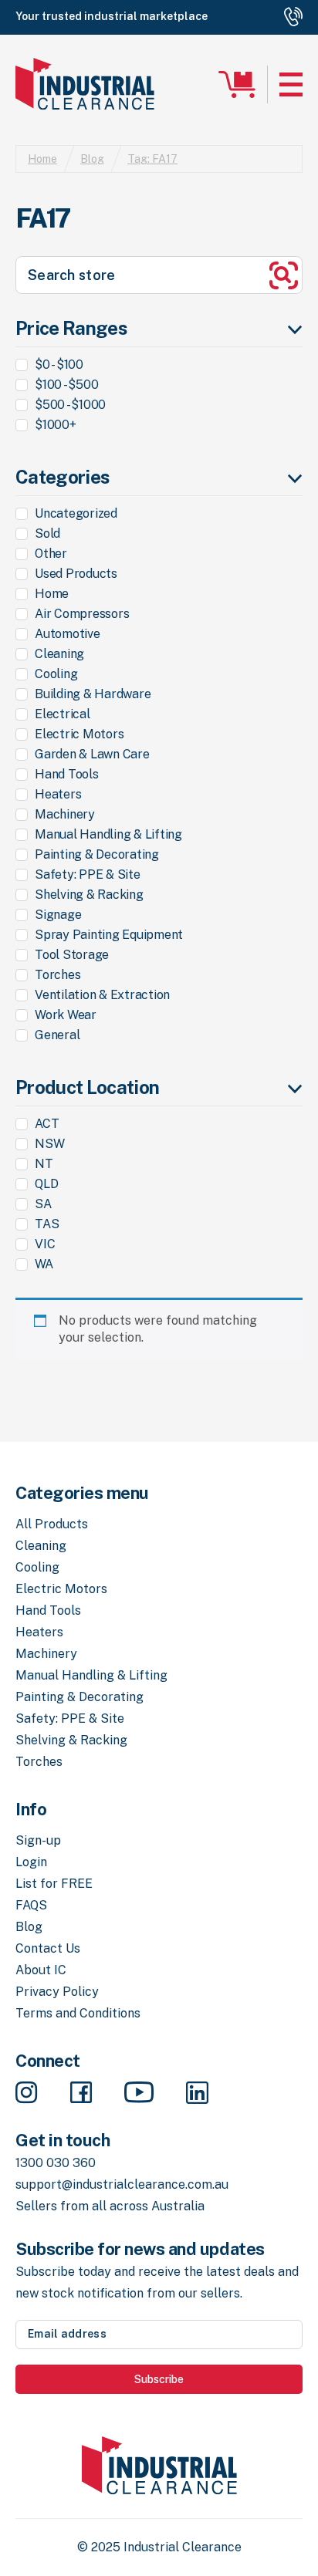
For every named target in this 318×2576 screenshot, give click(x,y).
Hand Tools (48, 1610)
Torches (39, 1762)
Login (31, 1862)
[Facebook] (81, 2094)
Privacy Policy (57, 1992)
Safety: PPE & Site (70, 1718)
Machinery (46, 1654)
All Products (52, 1524)
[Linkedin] (197, 2094)
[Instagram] (27, 2094)
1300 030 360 (56, 2163)
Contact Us (48, 1948)
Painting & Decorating (79, 1697)
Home (42, 159)
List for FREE (54, 1884)
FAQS (31, 1905)
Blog (92, 159)
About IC (41, 1970)
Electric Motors (61, 1589)
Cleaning (41, 1546)
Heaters (39, 1632)
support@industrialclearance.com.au (122, 2184)
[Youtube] (139, 2094)
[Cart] (237, 84)
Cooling (37, 1567)
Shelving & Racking (71, 1740)
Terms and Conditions (78, 2013)
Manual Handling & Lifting (91, 1675)
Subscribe (159, 2379)
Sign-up (38, 1840)
